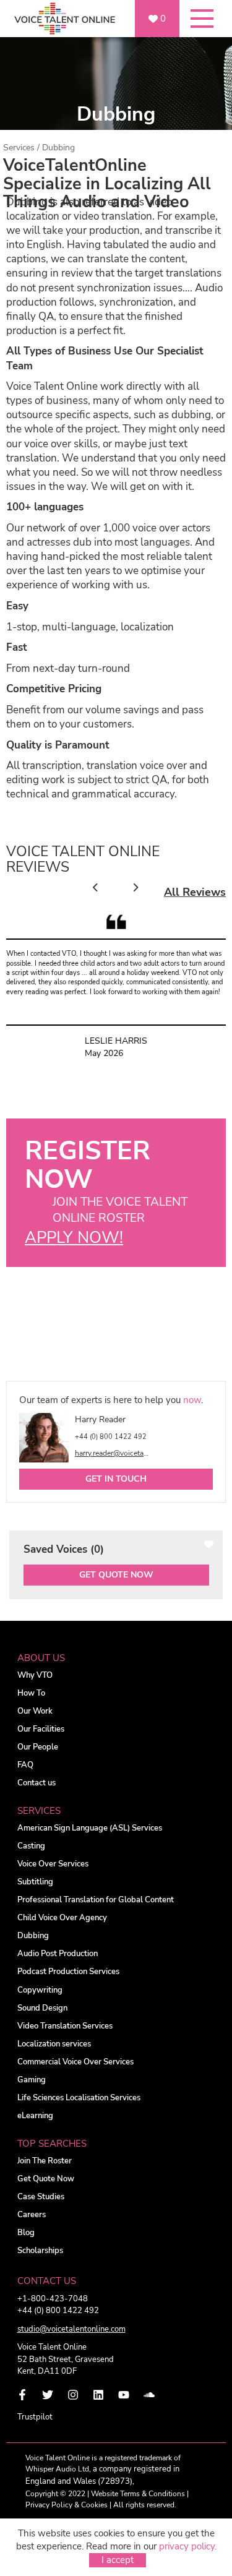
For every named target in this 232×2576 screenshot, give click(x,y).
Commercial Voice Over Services (75, 2062)
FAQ (25, 1765)
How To (31, 1694)
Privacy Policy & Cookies (67, 2505)
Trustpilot (35, 2417)
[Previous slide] (96, 888)
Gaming (32, 2080)
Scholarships (40, 2251)
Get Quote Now (116, 1575)
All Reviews (195, 892)
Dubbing (33, 1936)
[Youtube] (124, 2395)
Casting (31, 1846)
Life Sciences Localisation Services (79, 2098)
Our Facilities (41, 1729)
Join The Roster (45, 2161)
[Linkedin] (98, 2395)
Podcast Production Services (68, 1972)
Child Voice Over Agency (62, 1918)
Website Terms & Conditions (138, 2494)
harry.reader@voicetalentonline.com (113, 1453)
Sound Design (42, 2008)
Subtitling (35, 1882)
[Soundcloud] (149, 2395)
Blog (26, 2233)
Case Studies (41, 2197)
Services (19, 148)
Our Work (35, 1711)
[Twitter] (48, 2395)
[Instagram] (73, 2395)
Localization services (54, 2044)
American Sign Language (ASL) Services (90, 1828)
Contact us (37, 1783)
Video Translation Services (65, 2026)
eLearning (35, 2116)
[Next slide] (135, 888)
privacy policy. (188, 2546)
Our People (38, 1747)
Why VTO (35, 1676)
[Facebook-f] (22, 2395)
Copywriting (40, 1990)
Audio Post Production (58, 1954)
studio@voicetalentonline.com (71, 2329)
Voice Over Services (53, 1864)
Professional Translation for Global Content (96, 1900)
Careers (32, 2215)
